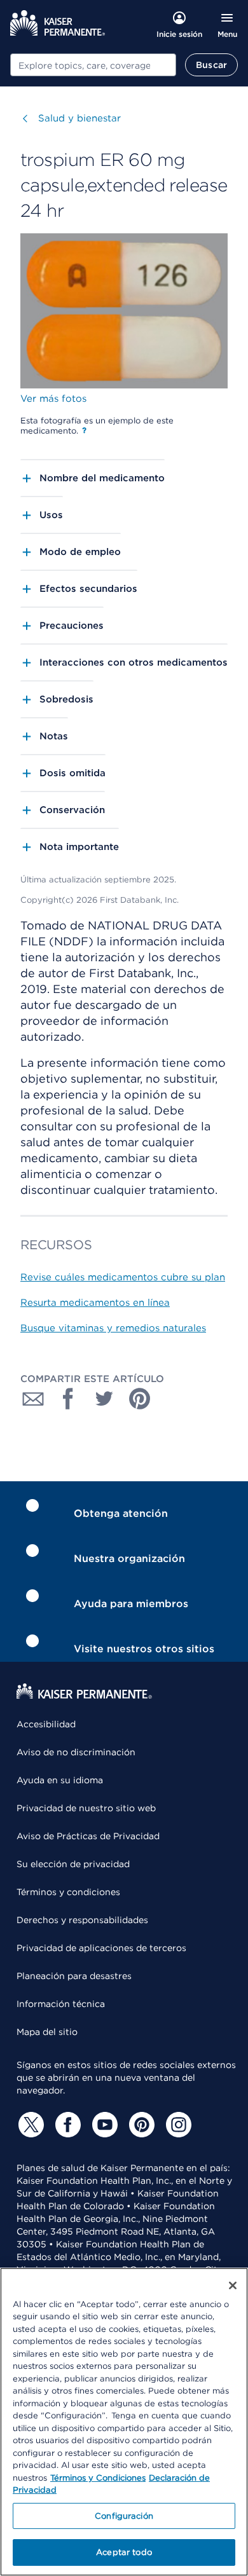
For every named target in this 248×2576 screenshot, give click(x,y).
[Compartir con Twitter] (104, 1399)
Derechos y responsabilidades (82, 1920)
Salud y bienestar (79, 118)
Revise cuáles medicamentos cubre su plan (123, 1277)
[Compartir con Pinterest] (140, 1399)
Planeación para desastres (74, 1976)
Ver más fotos (53, 399)
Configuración (124, 2516)
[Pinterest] (140, 2125)
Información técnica (61, 2004)
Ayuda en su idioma (60, 1780)
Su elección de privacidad (73, 1864)
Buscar (211, 65)
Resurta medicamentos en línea (95, 1303)
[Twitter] (29, 2125)
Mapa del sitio (47, 2032)
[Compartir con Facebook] (69, 1399)
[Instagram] (177, 2125)
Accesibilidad (46, 1724)
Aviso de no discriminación (76, 1752)
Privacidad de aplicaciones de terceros (101, 1948)
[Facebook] (66, 2125)
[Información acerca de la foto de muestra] (84, 430)
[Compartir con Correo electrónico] (33, 1399)
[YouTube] (103, 2125)
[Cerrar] (233, 2285)
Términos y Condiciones (98, 2478)
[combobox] (93, 65)
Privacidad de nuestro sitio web (86, 1808)
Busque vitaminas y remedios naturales (113, 1328)
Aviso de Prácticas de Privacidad (88, 1836)
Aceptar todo (124, 2552)
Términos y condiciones (68, 1892)
